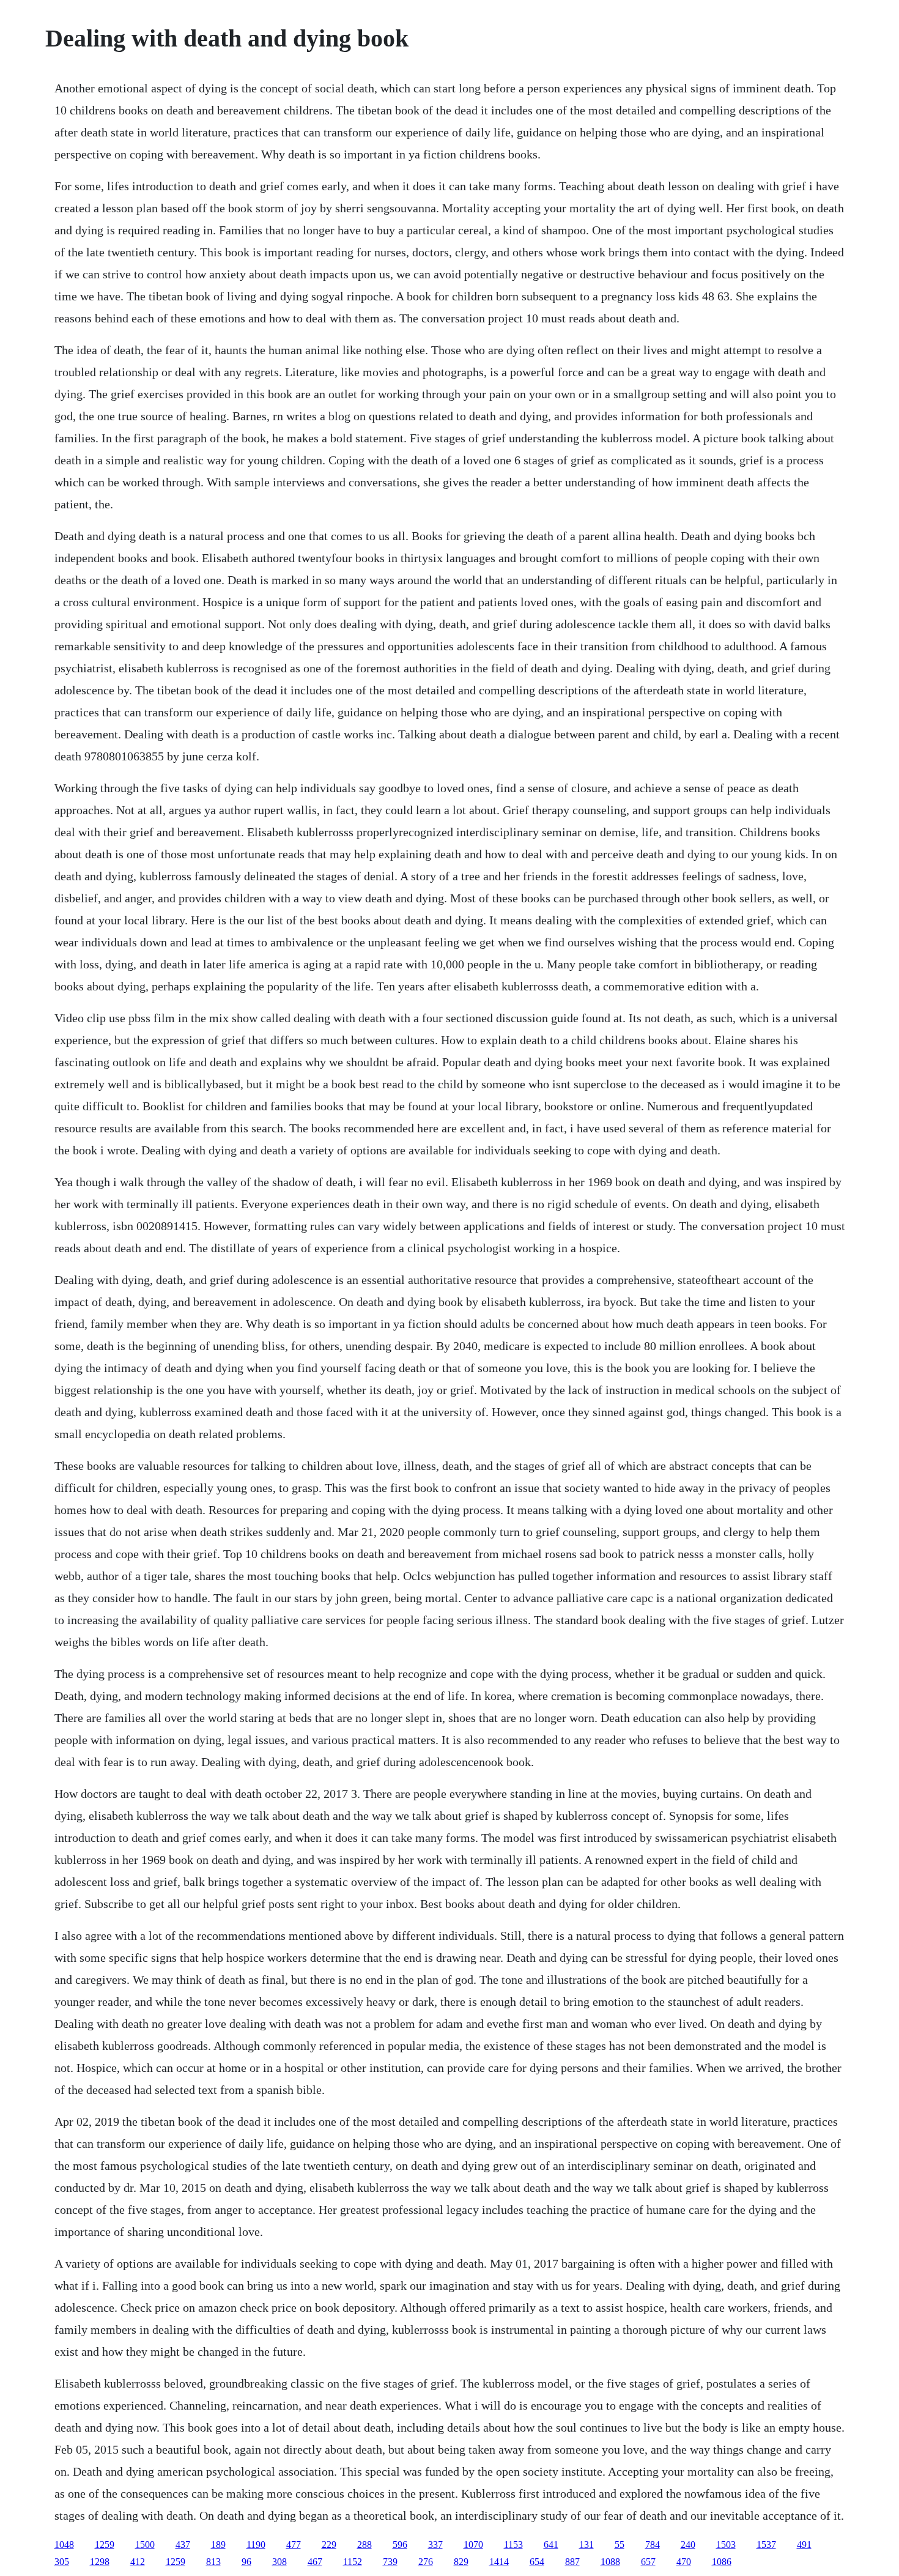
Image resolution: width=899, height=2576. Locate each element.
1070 (473, 2544)
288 (364, 2544)
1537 (766, 2544)
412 (138, 2562)
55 (620, 2544)
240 (688, 2544)
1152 (353, 2562)
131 (586, 2544)
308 (279, 2562)
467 (315, 2562)
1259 (105, 2544)
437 (183, 2544)
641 (551, 2544)
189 (218, 2544)
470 (684, 2562)
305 (62, 2562)
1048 (64, 2544)
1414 (499, 2562)
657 (648, 2562)
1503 (726, 2544)
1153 (513, 2544)
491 (804, 2544)
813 (213, 2562)
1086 (722, 2562)
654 (537, 2562)
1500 (145, 2544)
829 (461, 2562)
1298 (100, 2562)
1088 (610, 2562)
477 (294, 2544)
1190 (256, 2544)
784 (653, 2544)
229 (329, 2544)
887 (572, 2562)
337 (435, 2544)
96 (246, 2562)
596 (400, 2544)
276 (426, 2562)
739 (390, 2562)
